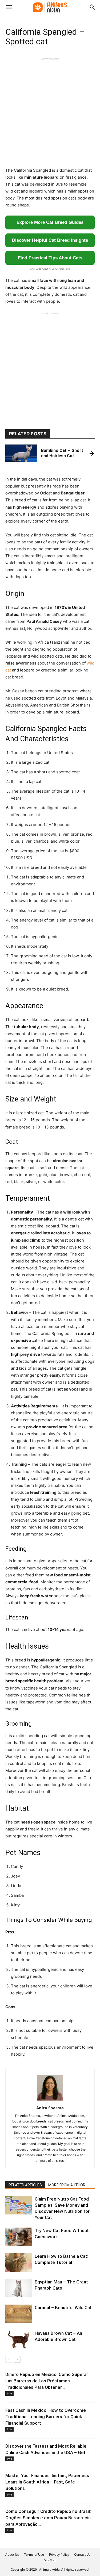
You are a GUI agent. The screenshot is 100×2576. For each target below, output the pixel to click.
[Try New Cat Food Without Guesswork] (19, 2237)
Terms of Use (34, 2554)
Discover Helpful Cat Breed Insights (50, 240)
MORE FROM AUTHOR (67, 2185)
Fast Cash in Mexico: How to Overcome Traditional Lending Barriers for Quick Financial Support (46, 2417)
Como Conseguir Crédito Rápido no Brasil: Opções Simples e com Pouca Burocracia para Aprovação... (48, 2518)
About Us (12, 2554)
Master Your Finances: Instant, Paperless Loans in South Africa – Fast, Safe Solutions (47, 2482)
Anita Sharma (50, 2108)
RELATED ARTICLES (25, 2185)
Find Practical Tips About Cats (50, 258)
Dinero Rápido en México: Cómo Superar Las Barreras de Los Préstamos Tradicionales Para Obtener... (47, 2381)
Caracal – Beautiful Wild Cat (63, 2308)
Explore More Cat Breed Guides (50, 222)
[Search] (93, 7)
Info (9, 2393)
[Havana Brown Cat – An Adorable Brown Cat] (19, 2339)
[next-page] (17, 2359)
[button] (9, 7)
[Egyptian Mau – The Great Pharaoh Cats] (19, 2288)
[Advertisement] (50, 111)
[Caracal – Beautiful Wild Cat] (19, 2314)
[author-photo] (50, 2100)
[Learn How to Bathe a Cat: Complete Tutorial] (19, 2262)
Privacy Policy (59, 2554)
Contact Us (82, 2554)
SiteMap (50, 2560)
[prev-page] (9, 2359)
